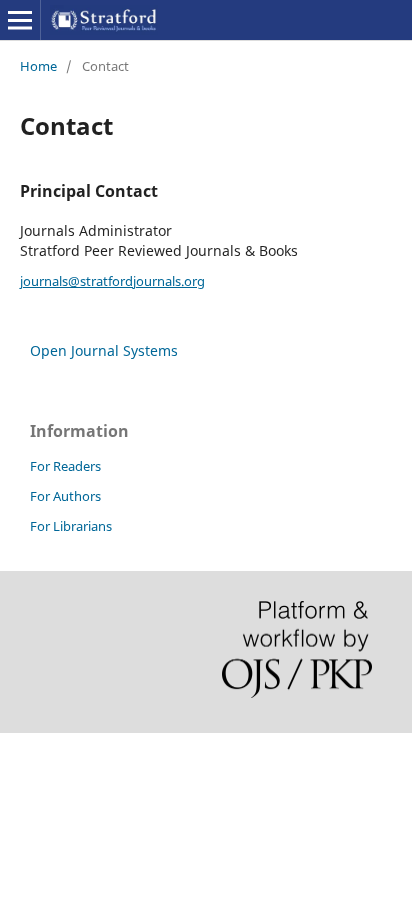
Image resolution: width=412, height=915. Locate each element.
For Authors (65, 496)
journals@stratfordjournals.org (112, 281)
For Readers (65, 466)
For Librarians (71, 526)
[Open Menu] (20, 20)
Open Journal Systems (104, 350)
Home (38, 66)
